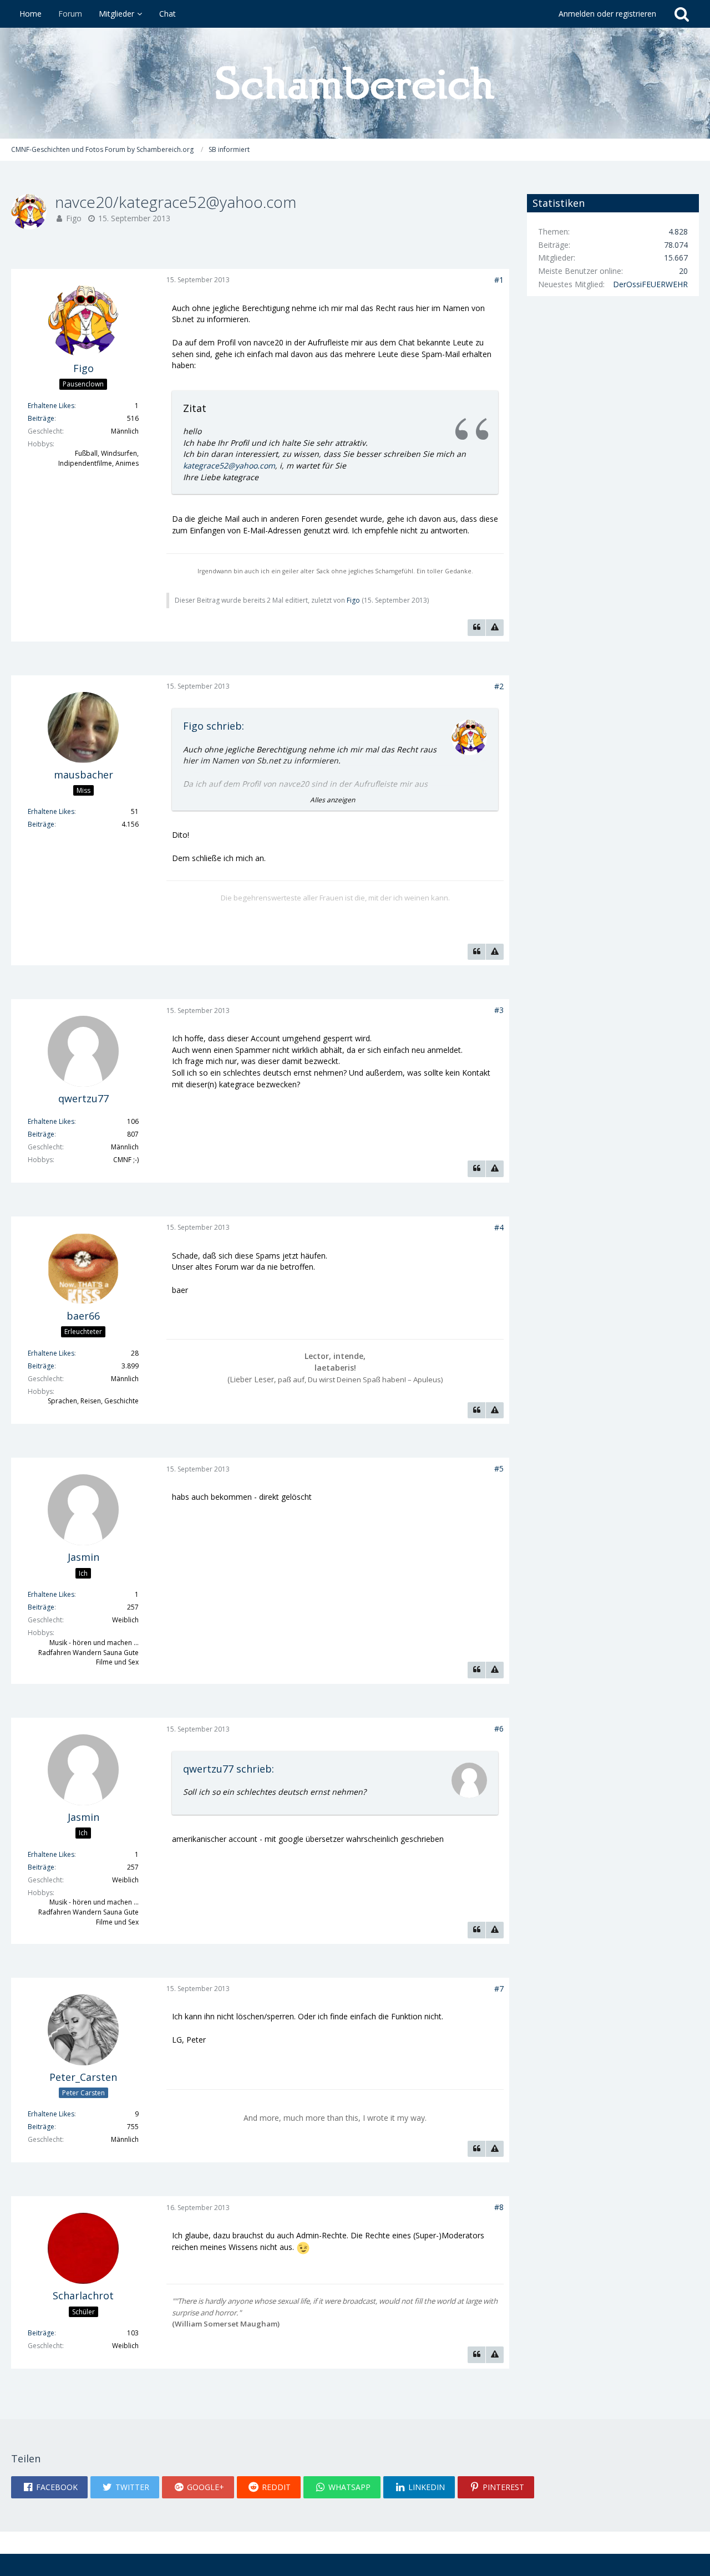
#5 (499, 1468)
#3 (499, 1010)
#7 (499, 1989)
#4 (499, 1227)
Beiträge (41, 418)
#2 (499, 686)
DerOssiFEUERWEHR (650, 284)
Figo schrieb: (214, 726)
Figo (74, 218)
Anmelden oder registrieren (607, 14)
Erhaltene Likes (51, 406)
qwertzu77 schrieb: (229, 1769)
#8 (499, 2207)
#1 (499, 280)
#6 (499, 1729)
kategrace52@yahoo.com (229, 465)
